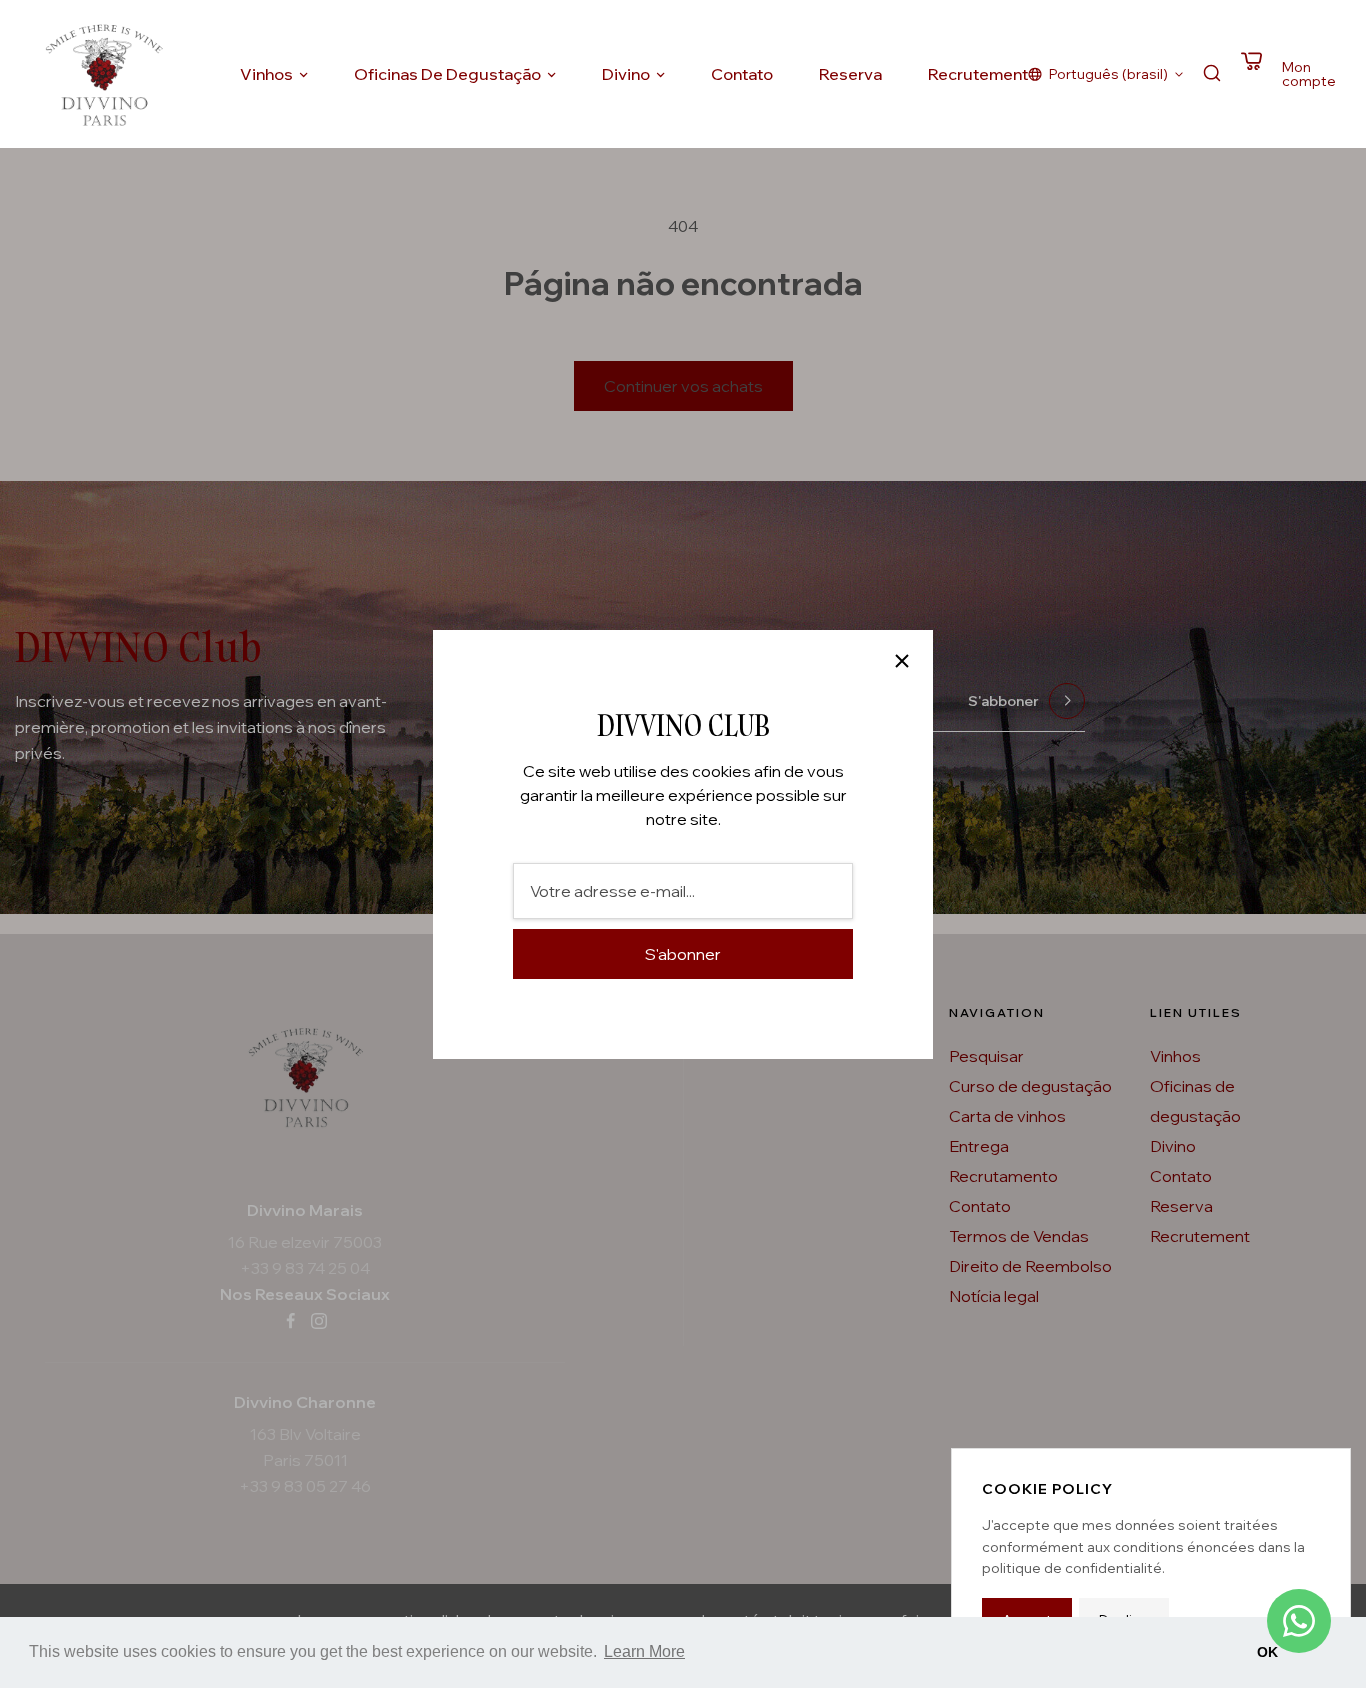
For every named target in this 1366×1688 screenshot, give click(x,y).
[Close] (902, 661)
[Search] (1212, 74)
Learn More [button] (644, 1651)
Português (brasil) (1108, 74)
